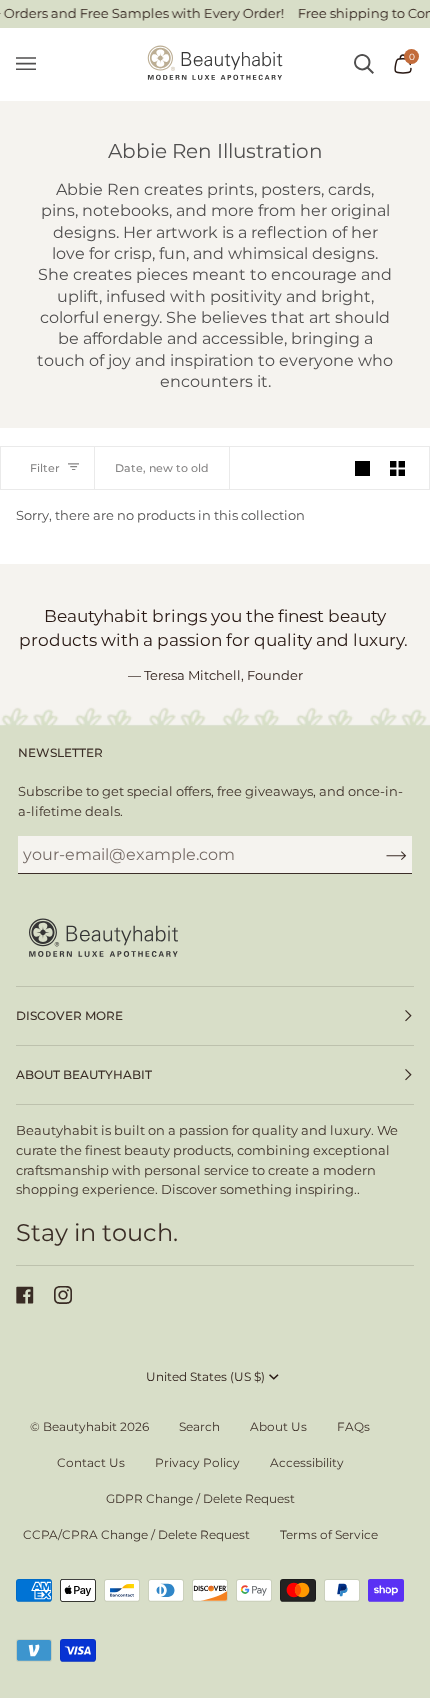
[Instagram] (63, 1295)
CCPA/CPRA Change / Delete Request (136, 1534)
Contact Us (91, 1462)
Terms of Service (329, 1534)
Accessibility (307, 1462)
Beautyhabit (80, 1426)
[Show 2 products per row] (397, 467)
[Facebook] (25, 1295)
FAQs (353, 1426)
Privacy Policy (197, 1462)
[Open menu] (36, 64)
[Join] (380, 855)
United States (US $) (205, 1376)
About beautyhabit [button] (84, 1074)
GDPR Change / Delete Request (200, 1498)
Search (199, 1426)
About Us (278, 1426)
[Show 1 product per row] (362, 467)
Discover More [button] (69, 1015)
